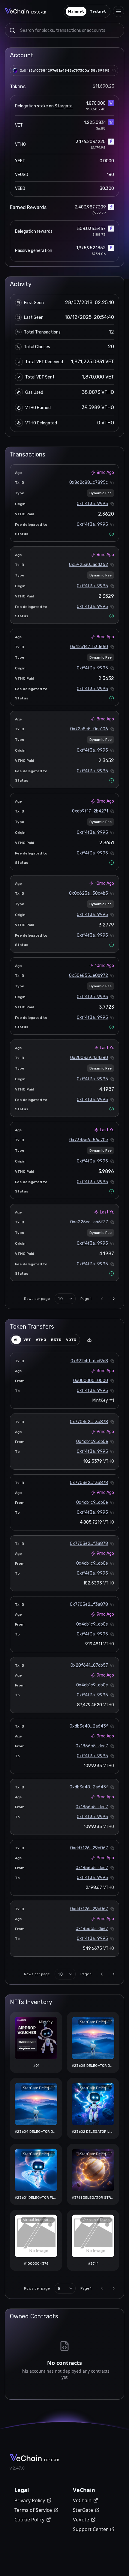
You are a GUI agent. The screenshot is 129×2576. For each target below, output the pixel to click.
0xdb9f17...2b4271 (90, 811)
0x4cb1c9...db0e (92, 1442)
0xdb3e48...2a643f (89, 1726)
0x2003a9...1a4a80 (89, 1058)
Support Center (90, 2529)
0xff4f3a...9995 (92, 504)
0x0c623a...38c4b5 (88, 893)
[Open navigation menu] (118, 11)
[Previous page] (102, 1299)
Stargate (64, 106)
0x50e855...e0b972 (88, 975)
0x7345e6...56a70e (89, 1140)
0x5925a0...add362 (88, 565)
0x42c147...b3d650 (89, 647)
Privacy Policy (30, 2500)
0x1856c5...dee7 (92, 1746)
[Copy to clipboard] (114, 70)
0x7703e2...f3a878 (89, 1422)
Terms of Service (33, 2510)
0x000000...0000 (91, 1381)
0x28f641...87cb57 (89, 1665)
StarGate (83, 2510)
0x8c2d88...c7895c (89, 482)
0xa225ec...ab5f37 (89, 1222)
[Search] (12, 30)
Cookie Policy (29, 2520)
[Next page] (114, 1299)
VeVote (81, 2520)
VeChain (82, 2500)
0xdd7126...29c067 (89, 1848)
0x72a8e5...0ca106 (89, 729)
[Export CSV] (89, 1340)
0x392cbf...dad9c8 (89, 1361)
